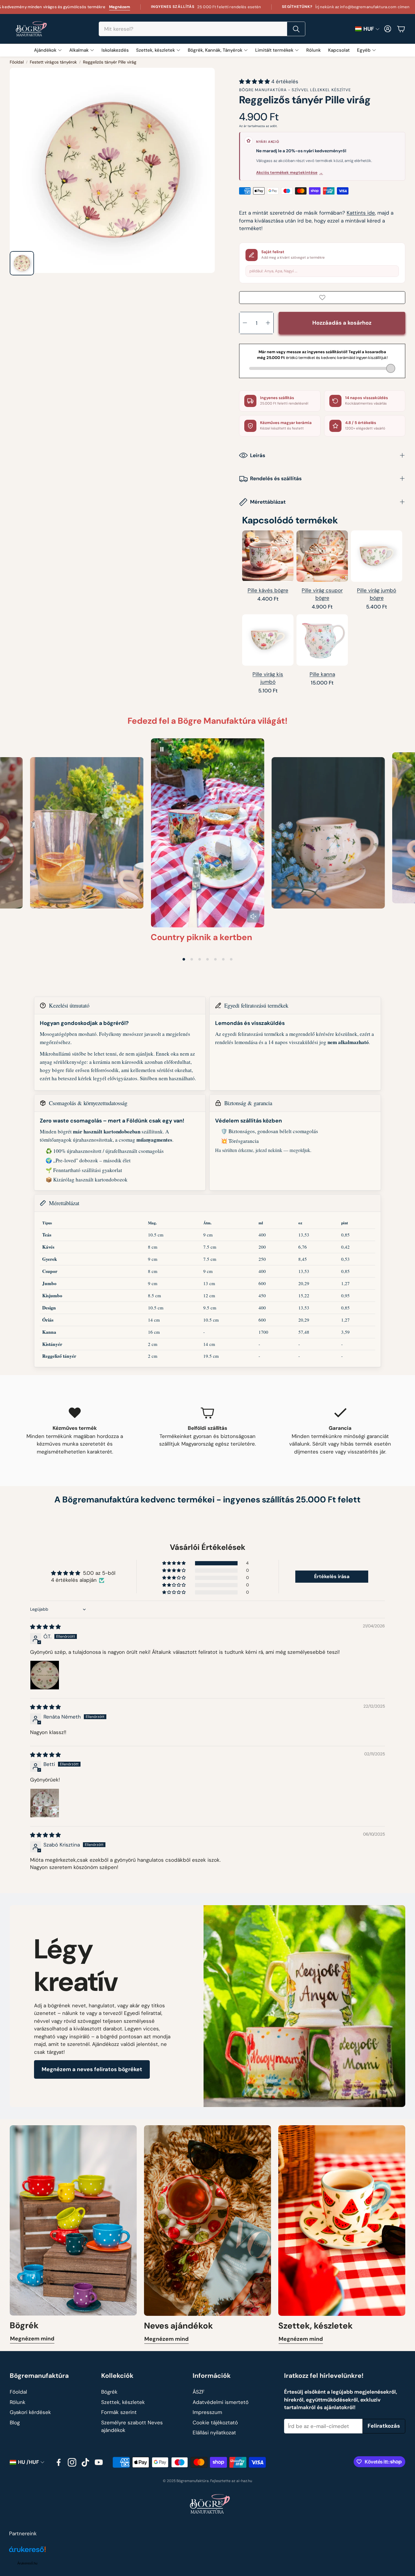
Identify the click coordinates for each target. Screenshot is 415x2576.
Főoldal (17, 62)
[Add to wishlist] (322, 298)
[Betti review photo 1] (45, 1803)
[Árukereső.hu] (27, 2553)
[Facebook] (59, 2462)
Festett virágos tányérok (53, 62)
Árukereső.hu (27, 2563)
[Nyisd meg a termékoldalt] (268, 556)
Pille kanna (322, 674)
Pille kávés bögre (268, 590)
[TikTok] (85, 2462)
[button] (202, 29)
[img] (45, 1627)
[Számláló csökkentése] (245, 323)
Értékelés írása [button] (332, 1576)
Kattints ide (361, 213)
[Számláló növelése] (268, 323)
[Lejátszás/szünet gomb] (162, 749)
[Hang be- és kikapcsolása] (253, 916)
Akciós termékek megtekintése (290, 172)
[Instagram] (72, 2462)
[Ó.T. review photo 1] (45, 1675)
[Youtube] (99, 2462)
